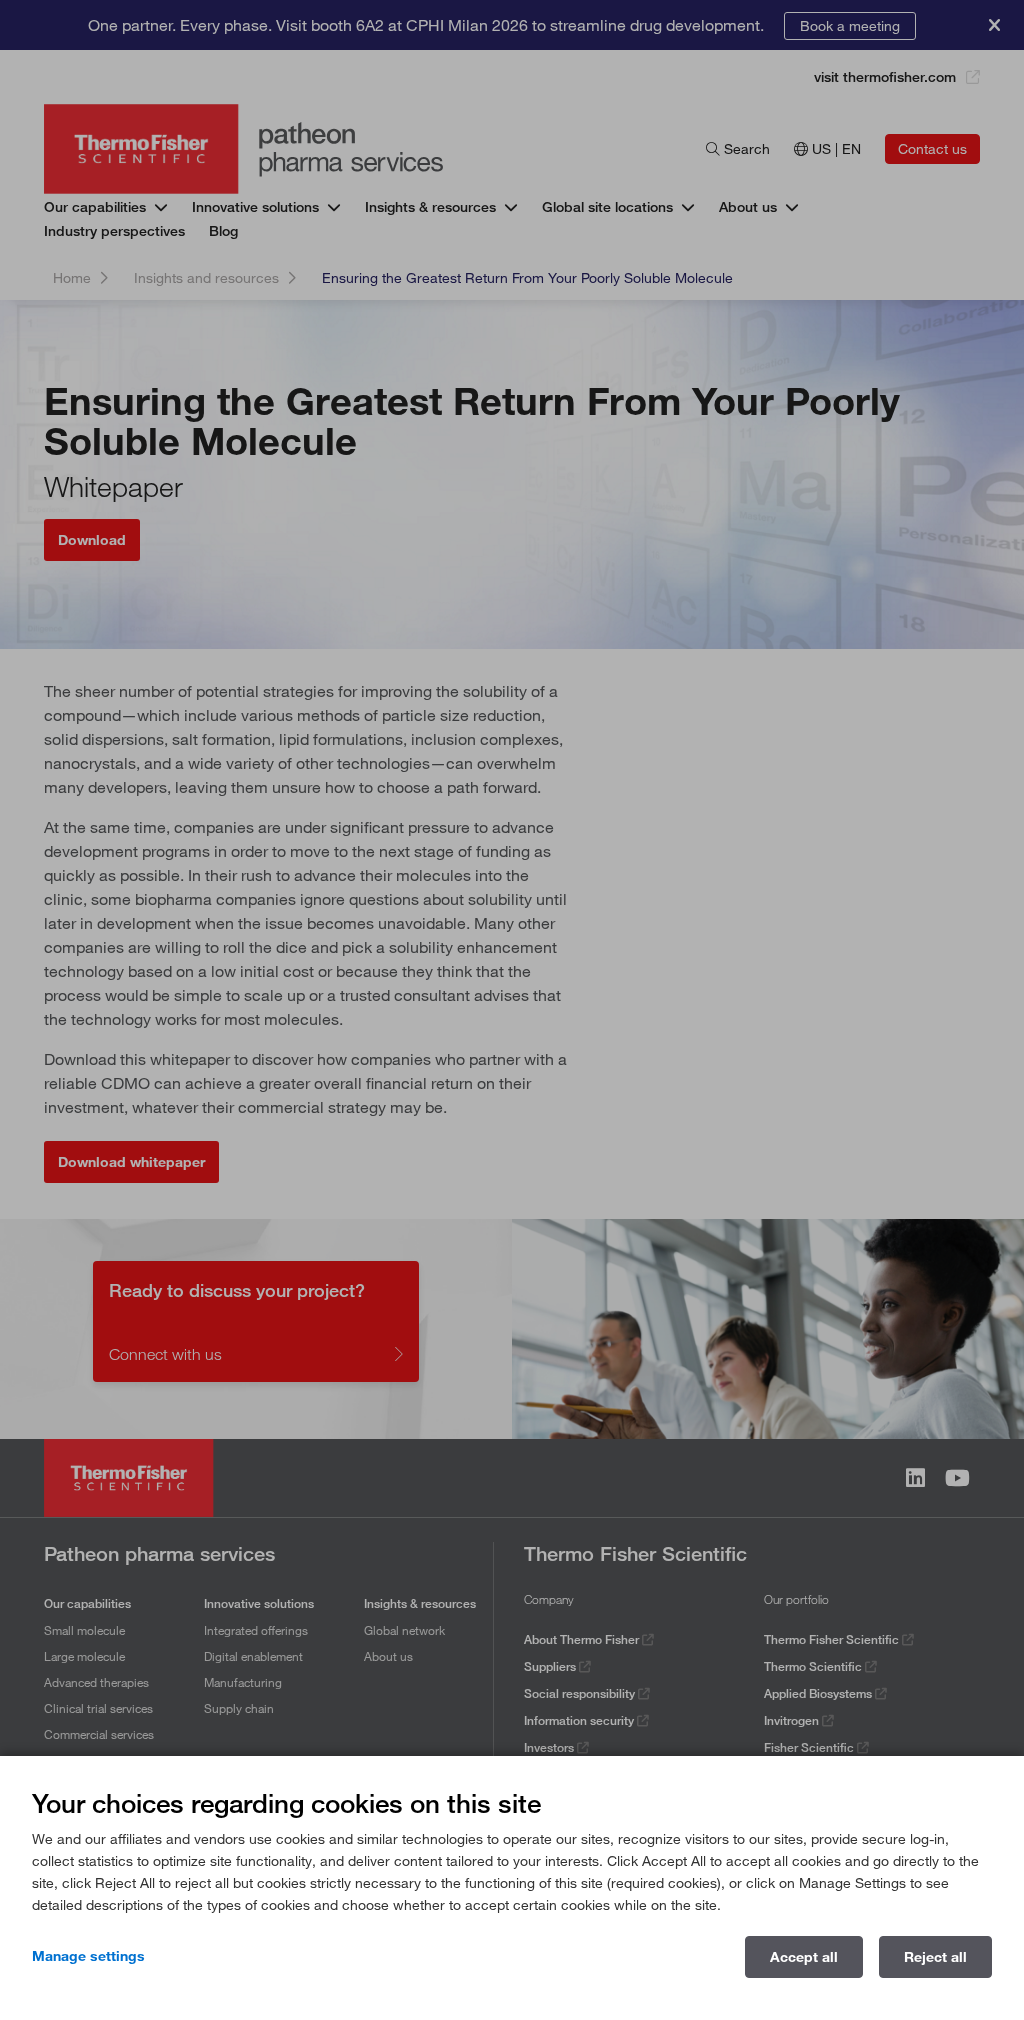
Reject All (935, 1957)
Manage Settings (88, 1956)
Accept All (804, 1957)
